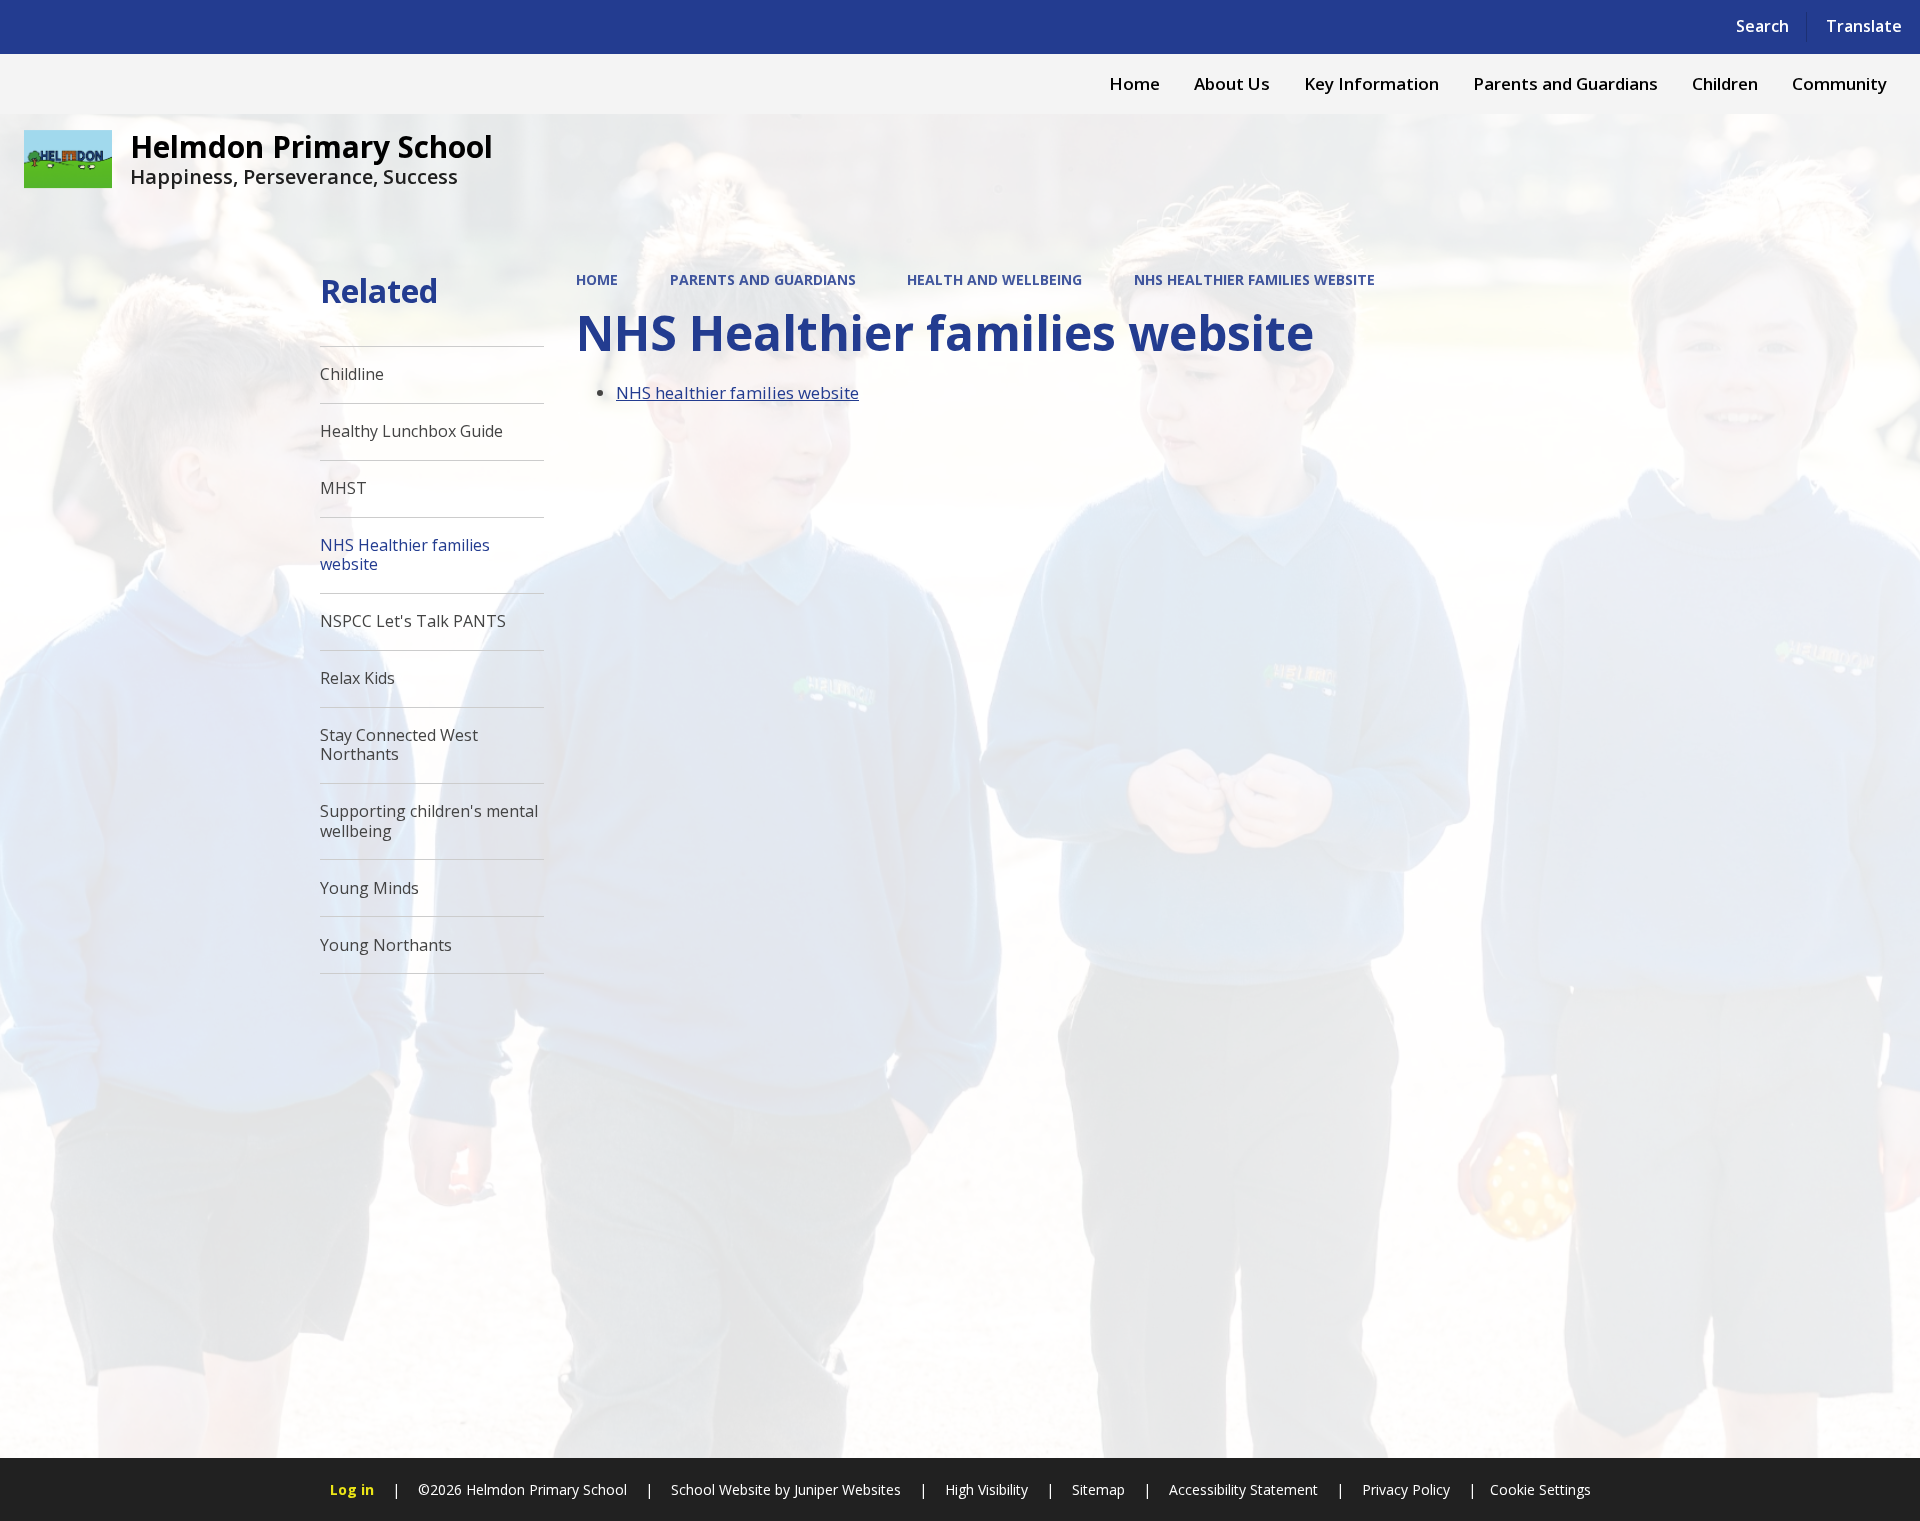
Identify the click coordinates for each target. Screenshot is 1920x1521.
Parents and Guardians (763, 279)
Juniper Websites (845, 1489)
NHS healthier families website (737, 392)
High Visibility (986, 1489)
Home (597, 279)
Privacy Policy (1406, 1489)
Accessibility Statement (1243, 1489)
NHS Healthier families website (1254, 279)
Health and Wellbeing (994, 279)
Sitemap (1098, 1489)
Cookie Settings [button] (1540, 1489)
